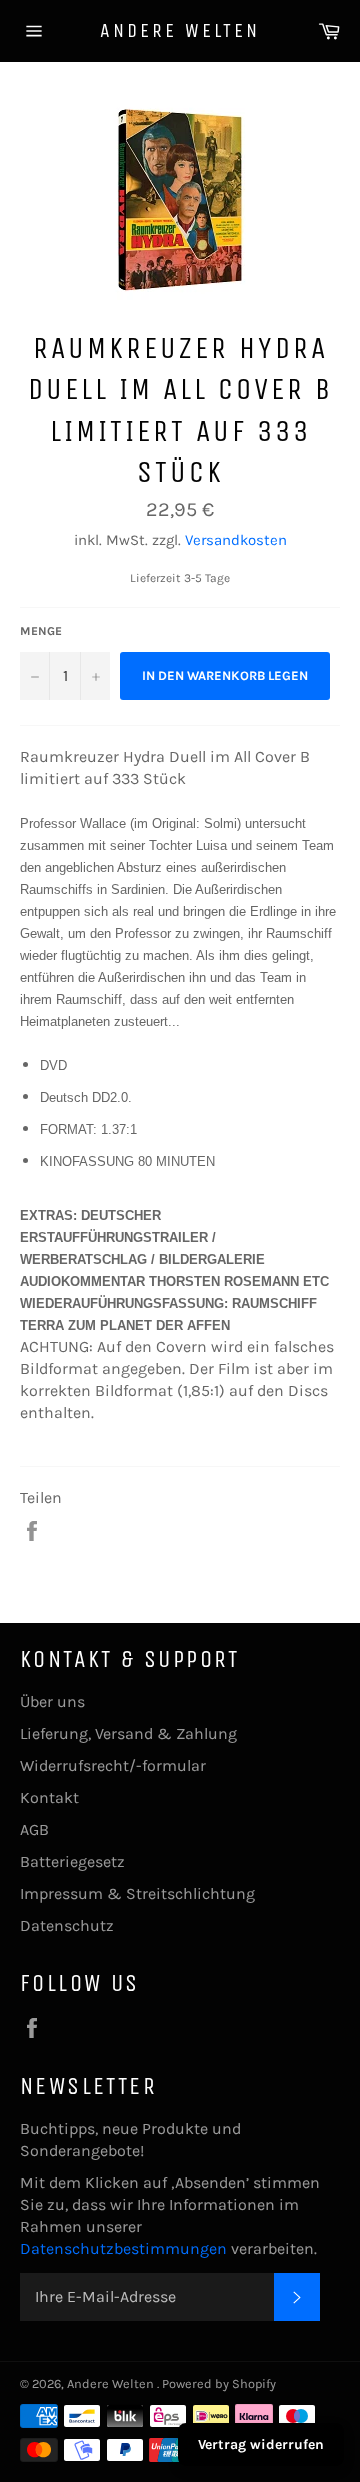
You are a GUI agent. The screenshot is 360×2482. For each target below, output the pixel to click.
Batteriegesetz (72, 1861)
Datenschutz (67, 1925)
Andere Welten (180, 30)
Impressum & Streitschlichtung (137, 1893)
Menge (41, 631)
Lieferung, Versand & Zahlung (128, 1733)
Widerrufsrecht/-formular (113, 1765)
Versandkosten (236, 540)
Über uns (52, 1701)
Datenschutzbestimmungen (125, 2248)
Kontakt (49, 1797)
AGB (34, 1829)
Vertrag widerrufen (261, 2444)
